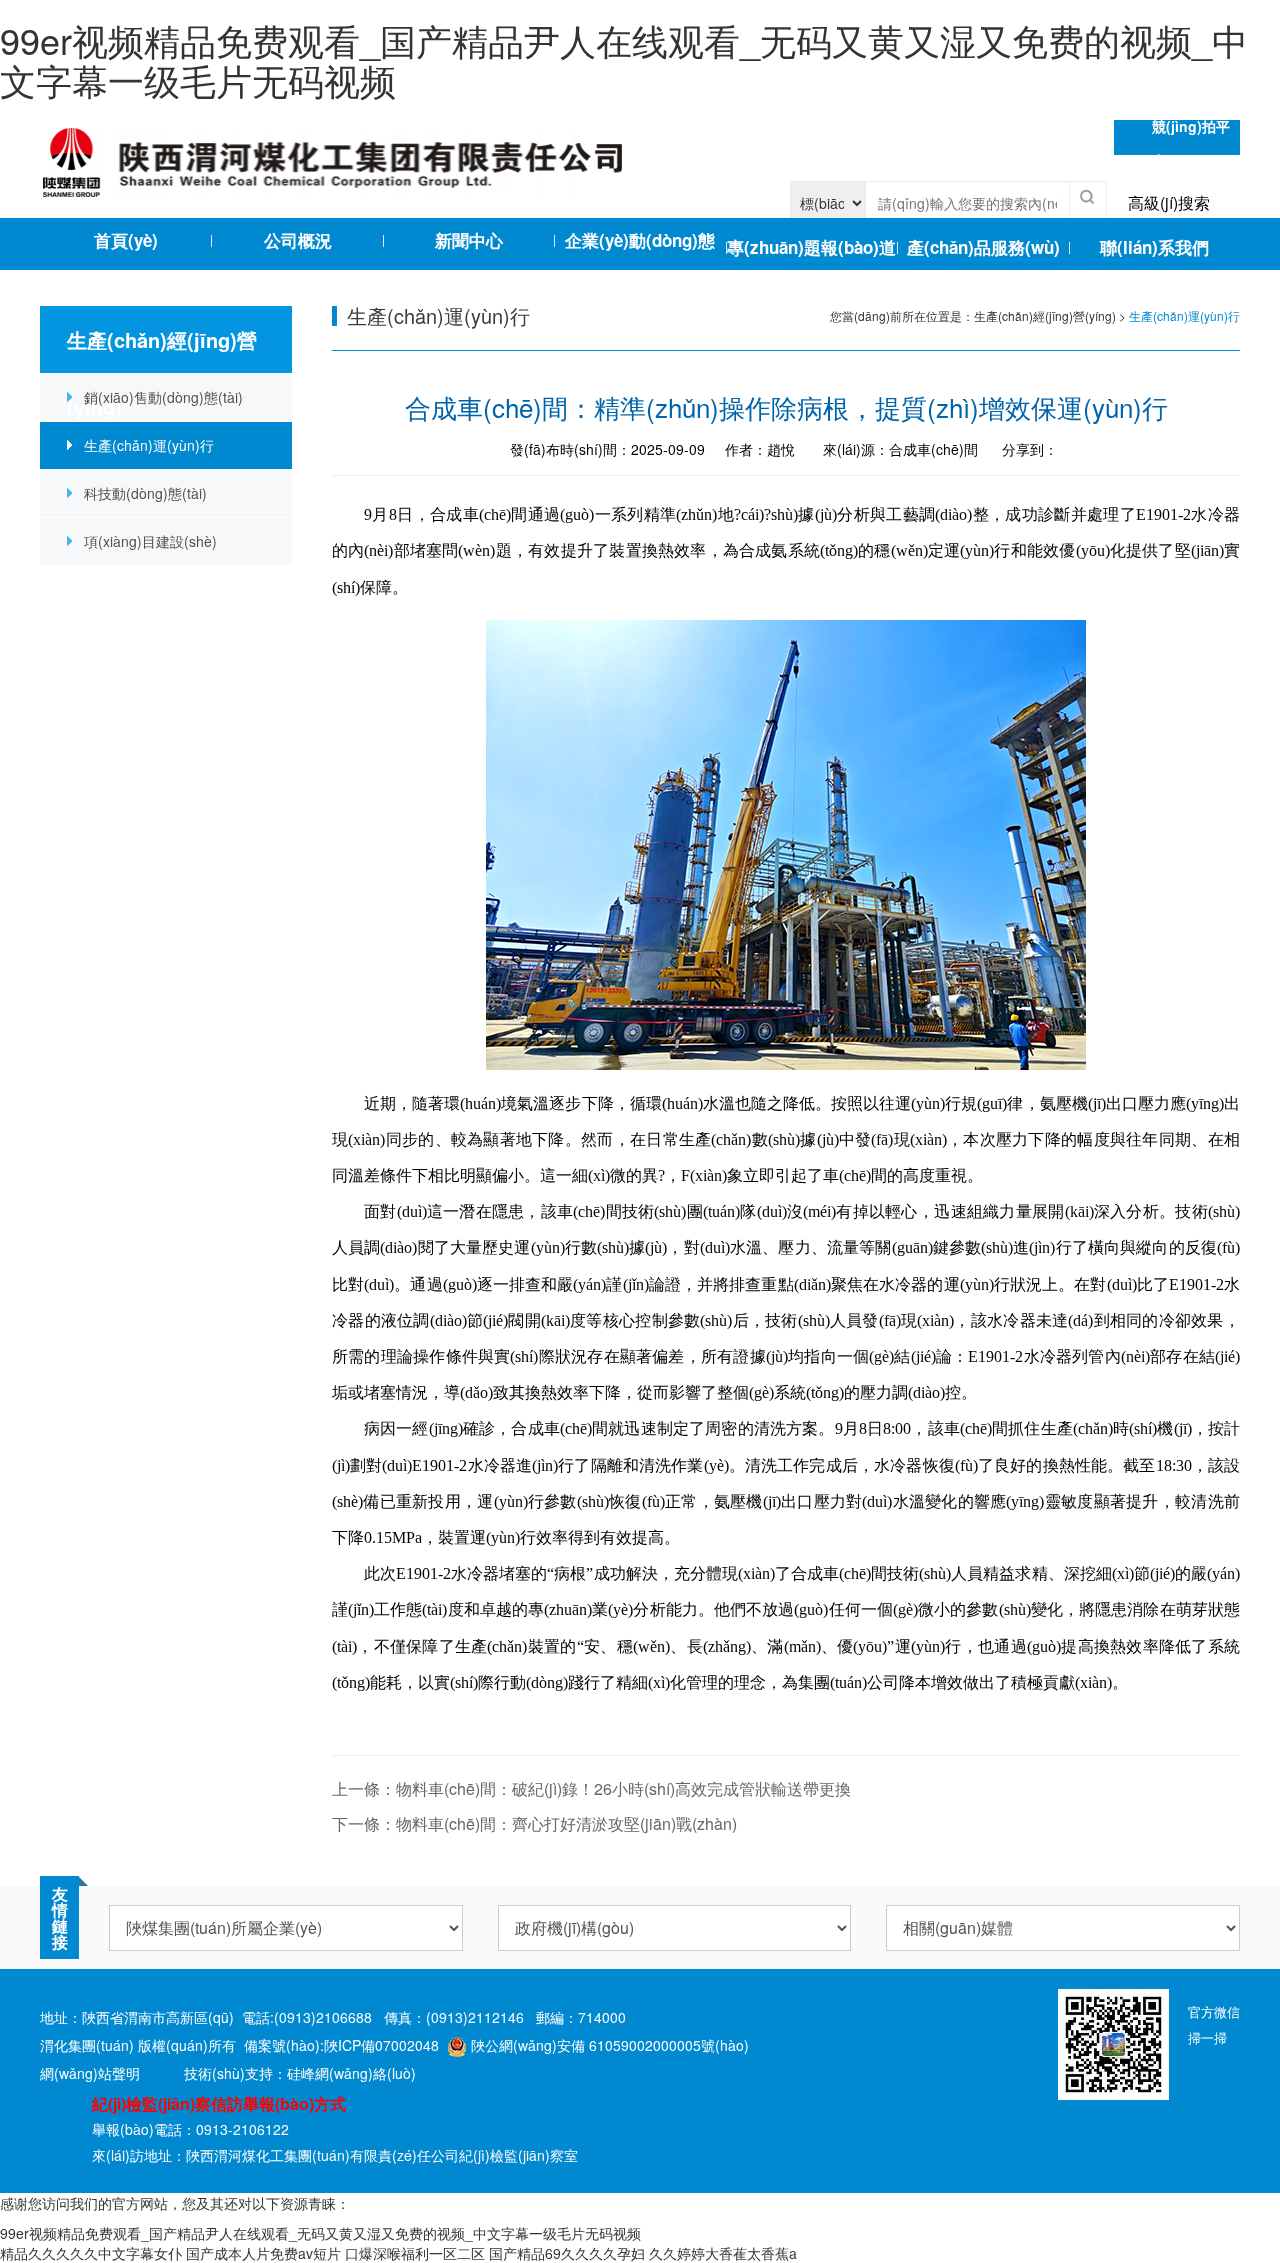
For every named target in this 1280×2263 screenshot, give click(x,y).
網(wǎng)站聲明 (90, 2073)
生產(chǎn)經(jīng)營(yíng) (1045, 315)
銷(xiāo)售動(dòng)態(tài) (163, 397)
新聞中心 (469, 240)
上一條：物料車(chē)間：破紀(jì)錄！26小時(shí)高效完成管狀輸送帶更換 (591, 1788)
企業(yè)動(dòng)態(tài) (640, 245)
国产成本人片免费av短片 (263, 2253)
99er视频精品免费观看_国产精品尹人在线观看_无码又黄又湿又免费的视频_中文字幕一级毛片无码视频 (624, 59)
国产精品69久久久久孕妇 (567, 2253)
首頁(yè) (126, 240)
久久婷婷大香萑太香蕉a (723, 2253)
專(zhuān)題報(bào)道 (811, 247)
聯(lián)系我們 (1154, 247)
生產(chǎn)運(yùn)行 (149, 445)
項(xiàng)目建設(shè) (150, 541)
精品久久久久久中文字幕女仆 (91, 2253)
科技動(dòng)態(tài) (145, 493)
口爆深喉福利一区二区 (415, 2253)
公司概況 (298, 240)
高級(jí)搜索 (1169, 202)
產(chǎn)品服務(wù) (983, 247)
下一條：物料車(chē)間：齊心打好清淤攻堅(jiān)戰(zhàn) (534, 1823)
